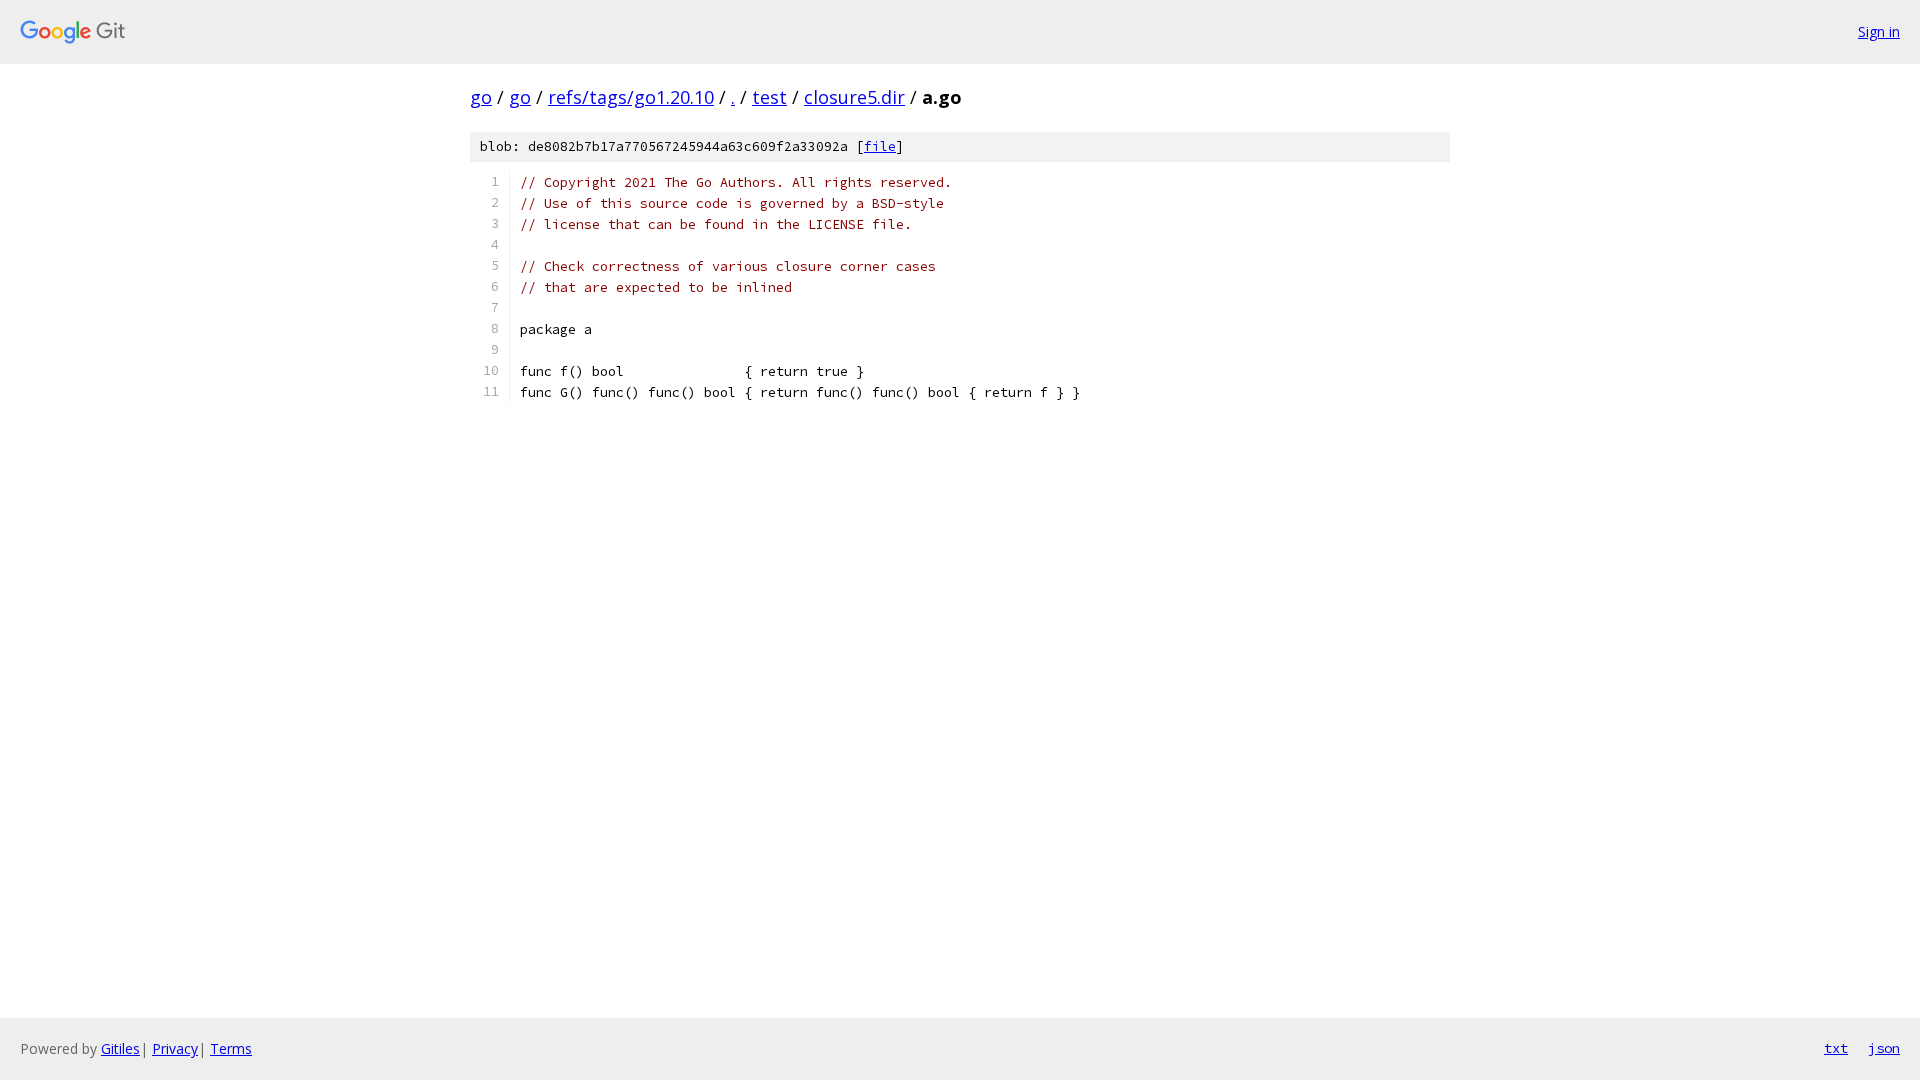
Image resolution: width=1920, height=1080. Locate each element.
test (769, 97)
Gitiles (120, 1048)
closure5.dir (854, 97)
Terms (231, 1048)
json (1884, 1048)
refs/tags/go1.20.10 (631, 97)
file (880, 146)
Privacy (175, 1048)
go (481, 97)
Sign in (1879, 31)
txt (1836, 1048)
